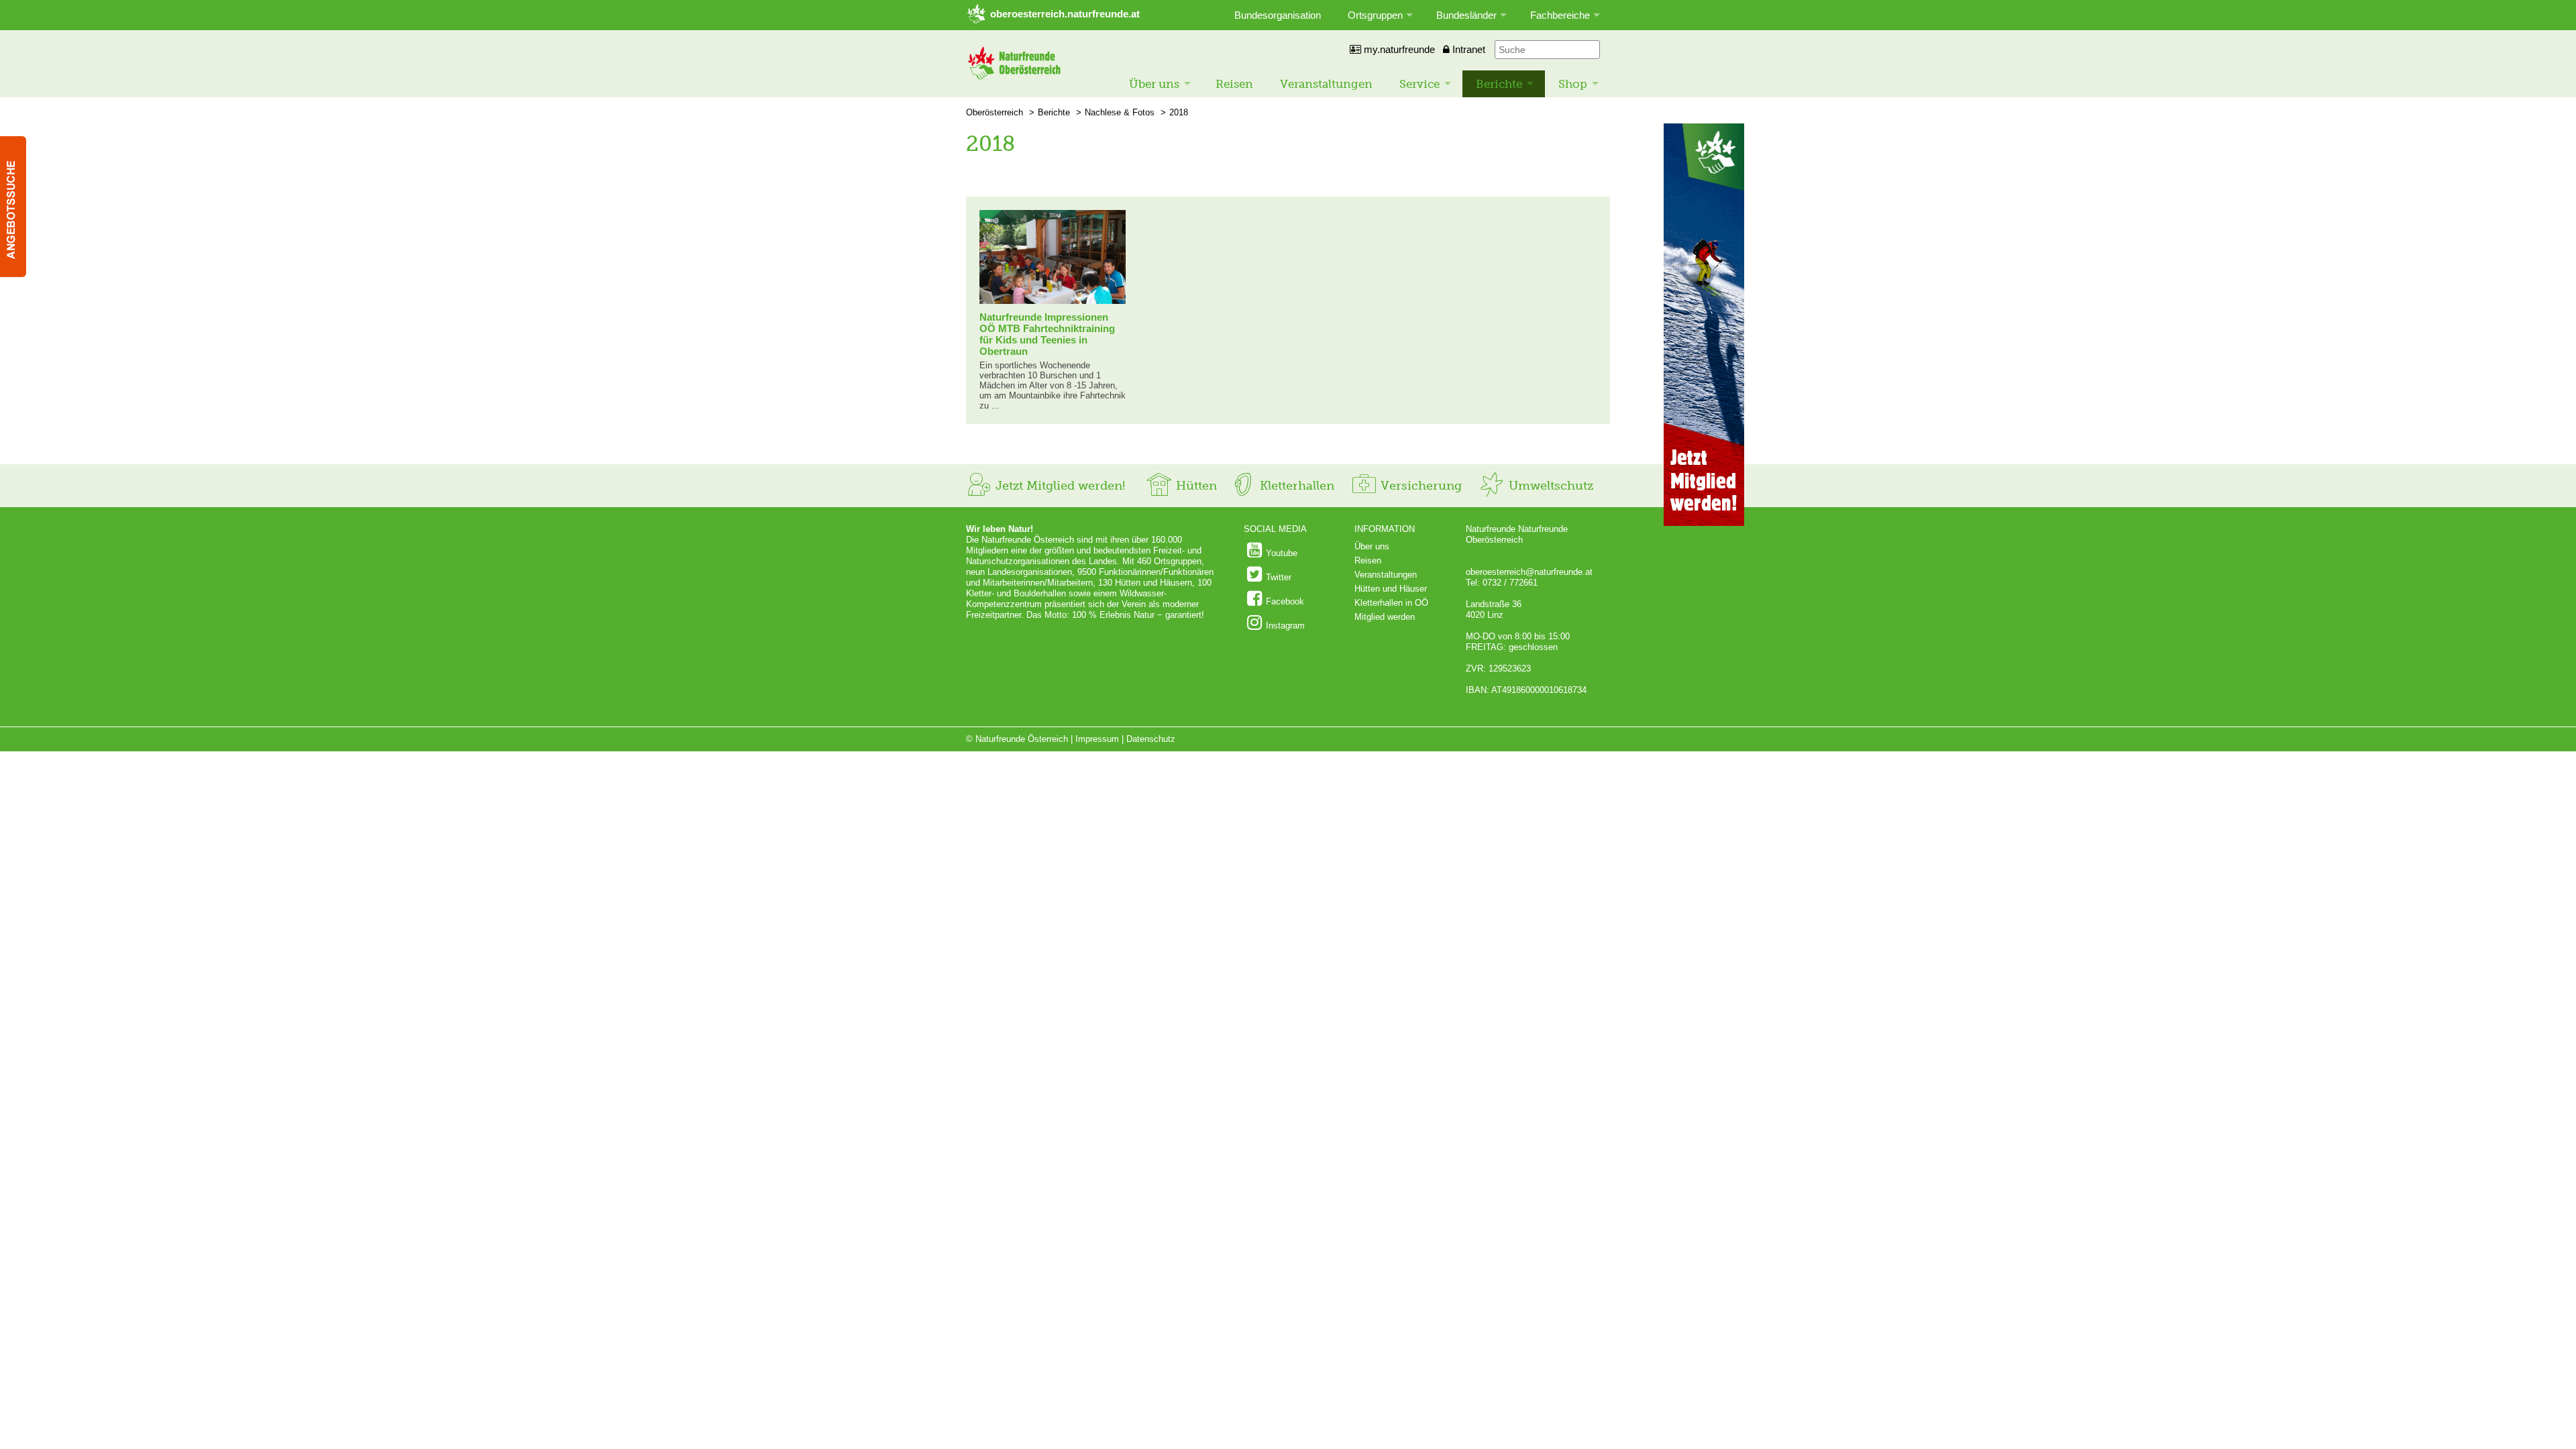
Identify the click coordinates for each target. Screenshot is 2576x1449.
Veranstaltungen (1326, 84)
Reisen (1234, 84)
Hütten (1195, 486)
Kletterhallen (1295, 486)
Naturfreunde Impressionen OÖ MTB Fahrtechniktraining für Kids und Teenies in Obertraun (1047, 334)
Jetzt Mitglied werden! (1059, 486)
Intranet (1467, 49)
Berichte (1499, 84)
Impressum (1097, 739)
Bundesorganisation (1278, 15)
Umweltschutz (1549, 486)
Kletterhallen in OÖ (1391, 603)
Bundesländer (1466, 15)
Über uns (1154, 84)
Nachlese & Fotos (1120, 112)
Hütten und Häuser (1391, 589)
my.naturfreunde (1398, 49)
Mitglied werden (1385, 617)
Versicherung (1419, 486)
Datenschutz (1151, 739)
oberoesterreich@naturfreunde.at (1529, 572)
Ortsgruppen (1375, 15)
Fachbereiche (1560, 15)
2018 (1179, 112)
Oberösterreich (995, 112)
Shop (1573, 84)
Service (1419, 84)
